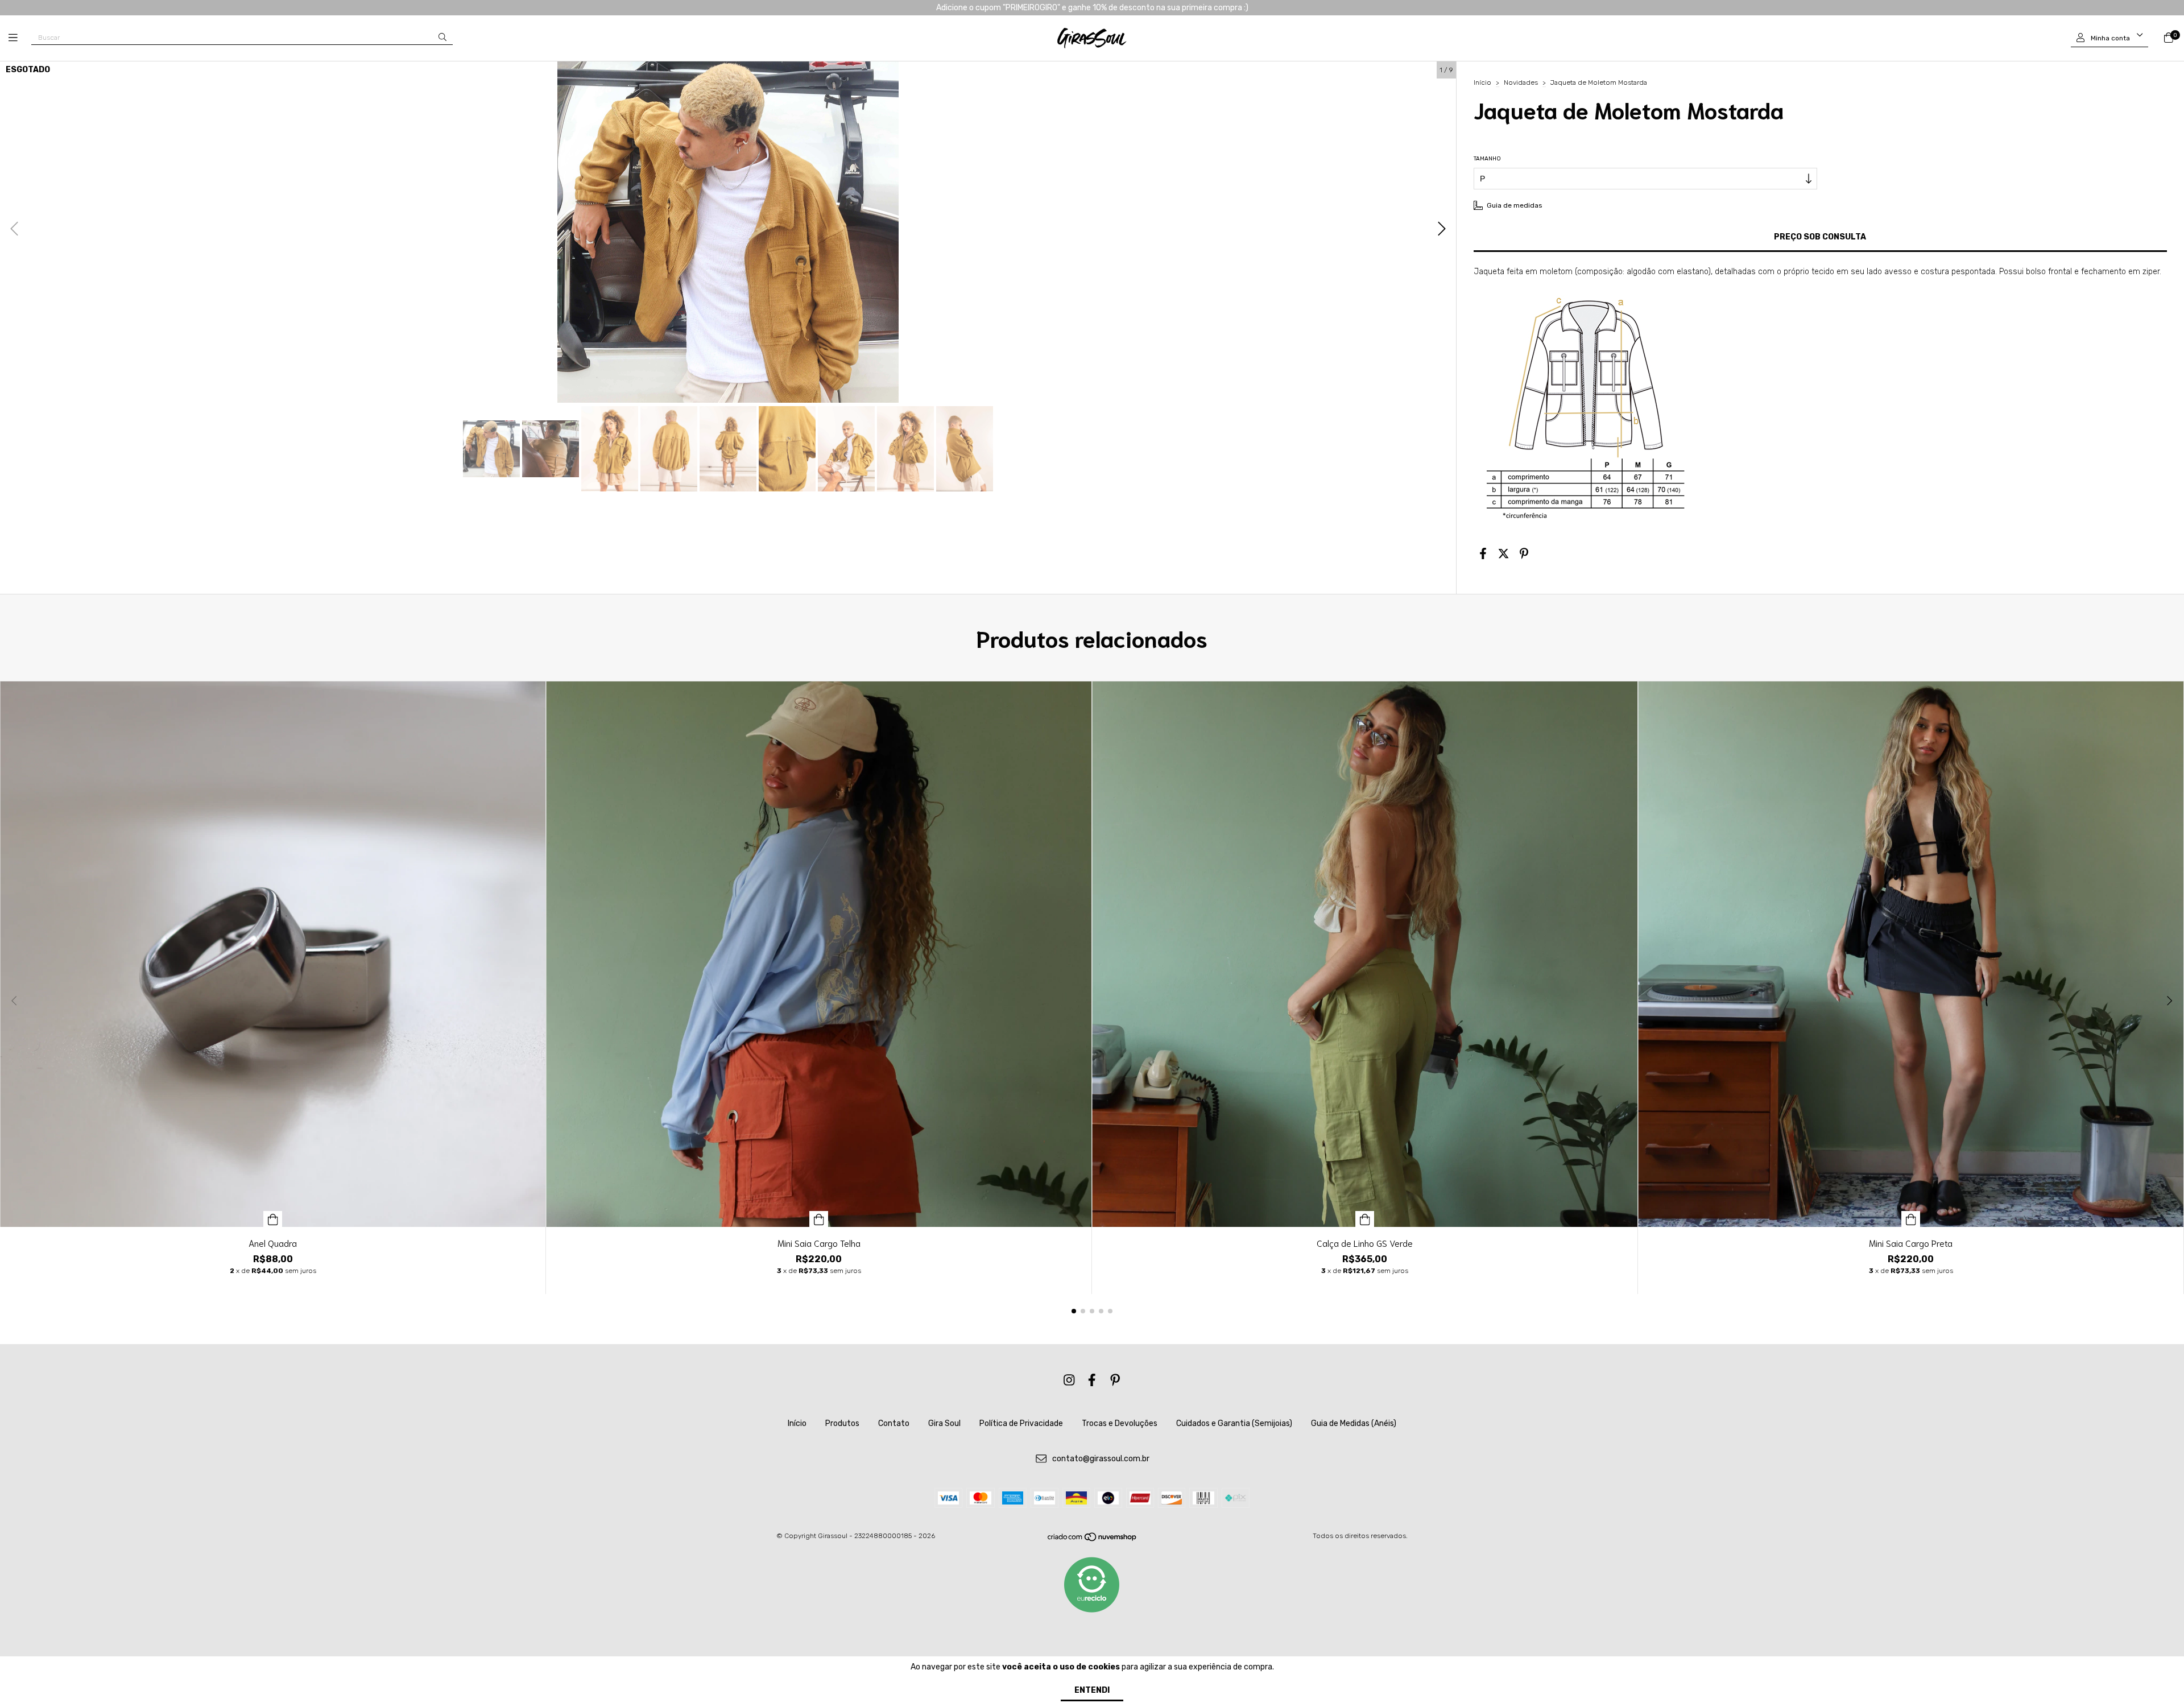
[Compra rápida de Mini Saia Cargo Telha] (819, 1219)
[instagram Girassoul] (1069, 1380)
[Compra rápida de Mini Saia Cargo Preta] (1911, 1219)
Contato (894, 1423)
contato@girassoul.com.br (1101, 1459)
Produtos (842, 1423)
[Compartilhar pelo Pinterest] (1524, 554)
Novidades (1521, 82)
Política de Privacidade (1021, 1423)
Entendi (1092, 1690)
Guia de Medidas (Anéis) (1354, 1423)
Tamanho (1487, 159)
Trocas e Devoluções (1120, 1423)
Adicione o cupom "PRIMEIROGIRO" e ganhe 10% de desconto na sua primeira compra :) (1092, 8)
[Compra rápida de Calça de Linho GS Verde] (1365, 1219)
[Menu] (20, 38)
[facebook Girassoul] (1092, 1380)
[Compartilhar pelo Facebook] (1483, 554)
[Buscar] (442, 37)
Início (1482, 82)
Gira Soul (944, 1423)
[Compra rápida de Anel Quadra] (273, 1219)
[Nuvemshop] (1093, 1540)
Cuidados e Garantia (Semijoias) (1234, 1423)
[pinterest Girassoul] (1115, 1380)
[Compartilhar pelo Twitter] (1503, 554)
